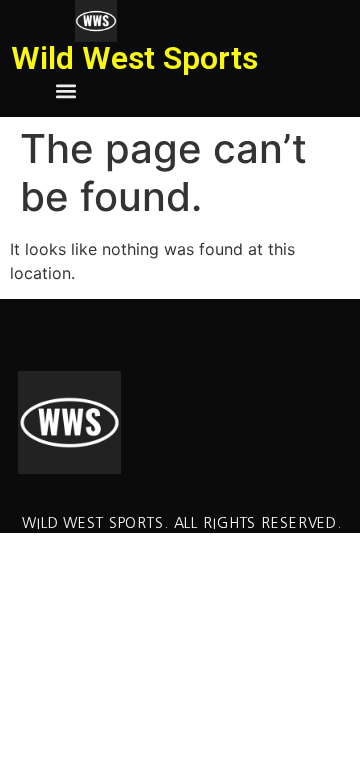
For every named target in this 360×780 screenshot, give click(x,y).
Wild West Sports (134, 58)
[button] (66, 90)
